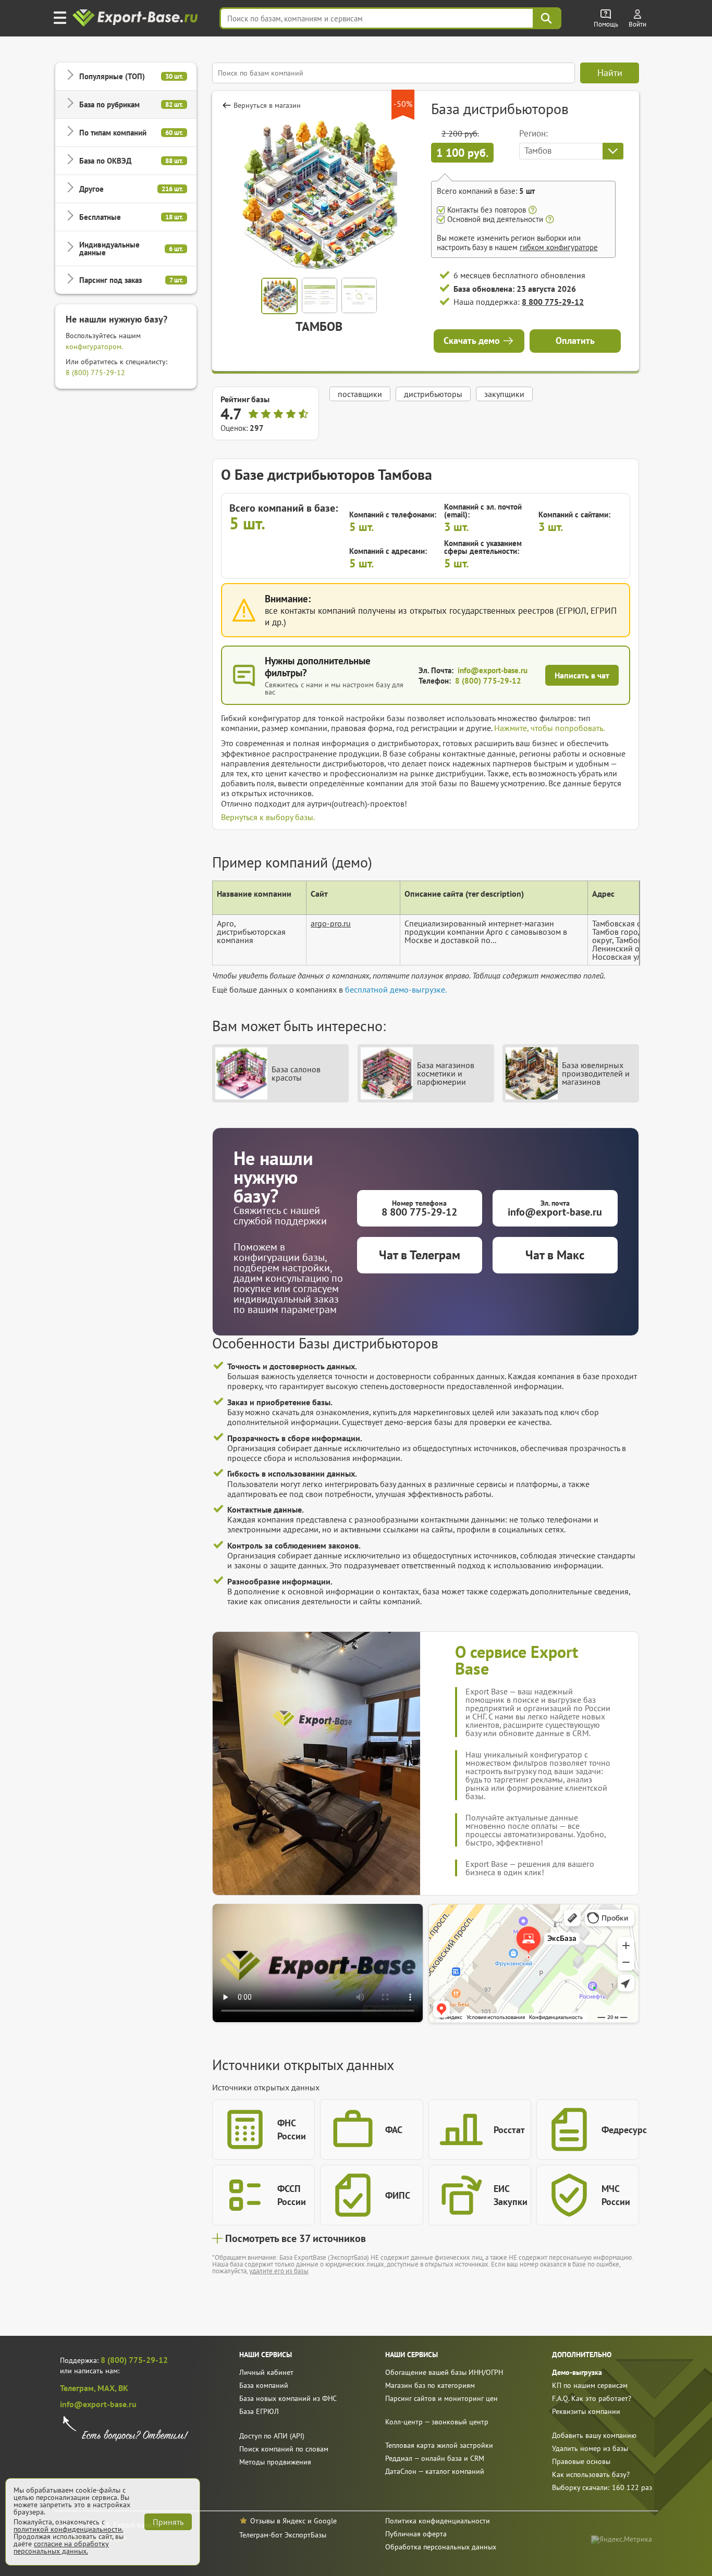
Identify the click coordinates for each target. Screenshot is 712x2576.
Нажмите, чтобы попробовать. (549, 728)
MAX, (108, 2388)
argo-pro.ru (331, 923)
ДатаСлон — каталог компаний (435, 2471)
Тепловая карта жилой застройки (439, 2445)
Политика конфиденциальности (438, 2521)
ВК (123, 2388)
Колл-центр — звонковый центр (437, 2422)
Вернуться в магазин (267, 105)
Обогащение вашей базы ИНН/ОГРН (444, 2372)
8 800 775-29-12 (553, 302)
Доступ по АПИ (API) (272, 2436)
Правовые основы (581, 2461)
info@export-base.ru (493, 670)
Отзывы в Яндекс (278, 2521)
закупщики (504, 394)
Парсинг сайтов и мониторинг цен (441, 2398)
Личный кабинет (266, 2372)
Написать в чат (582, 675)
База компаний (264, 2385)
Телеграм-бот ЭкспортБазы (283, 2535)
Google (325, 2521)
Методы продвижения (275, 2462)
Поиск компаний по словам (284, 2449)
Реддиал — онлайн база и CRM (435, 2458)
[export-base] (136, 18)
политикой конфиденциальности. (68, 2529)
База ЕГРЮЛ (259, 2411)
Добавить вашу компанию (594, 2435)
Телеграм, (79, 2388)
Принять (168, 2522)
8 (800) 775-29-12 (95, 373)
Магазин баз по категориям (430, 2385)
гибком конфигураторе (559, 247)
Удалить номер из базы (590, 2448)
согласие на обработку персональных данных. (61, 2547)
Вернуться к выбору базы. (268, 817)
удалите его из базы (279, 2271)
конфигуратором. (94, 346)
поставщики (360, 394)
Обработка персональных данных (441, 2547)
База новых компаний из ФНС (288, 2398)
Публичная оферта (416, 2534)
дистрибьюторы (433, 394)
